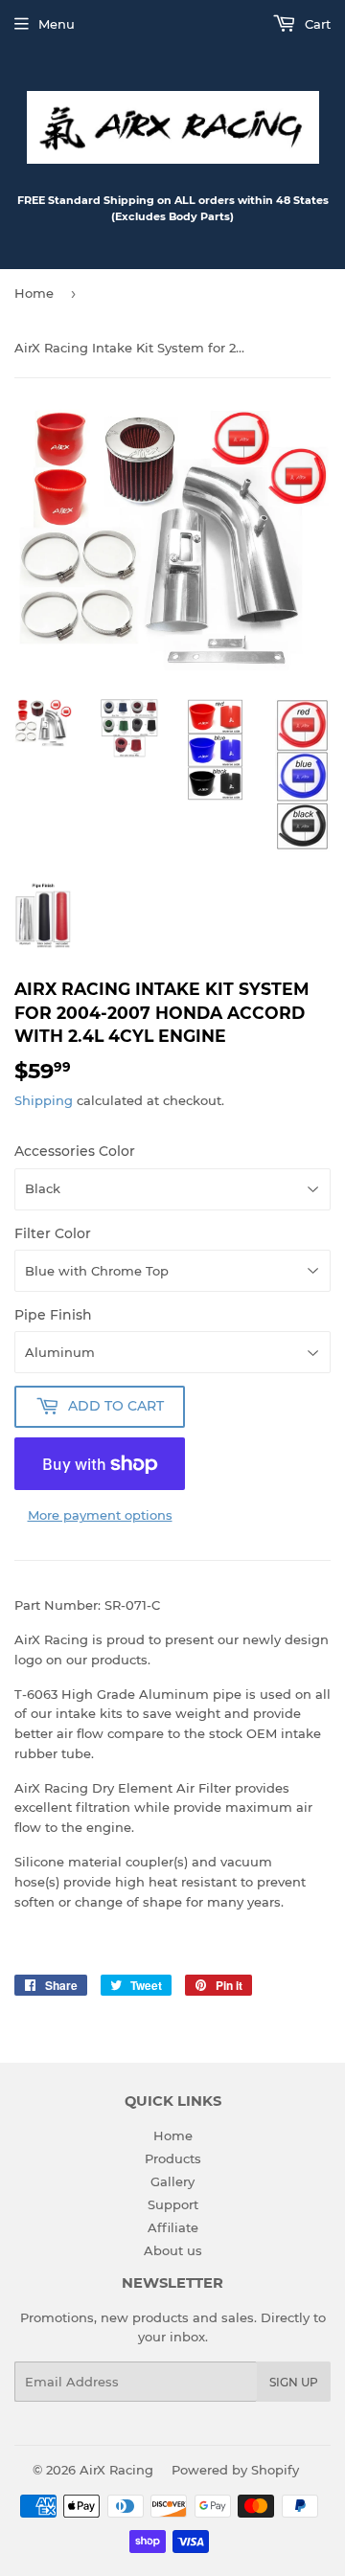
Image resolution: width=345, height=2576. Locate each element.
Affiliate (173, 2227)
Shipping (44, 1100)
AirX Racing (116, 2470)
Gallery (172, 2181)
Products (173, 2158)
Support (173, 2204)
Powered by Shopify (235, 2470)
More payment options (100, 1515)
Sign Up (294, 2382)
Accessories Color (75, 1151)
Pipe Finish (53, 1315)
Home (34, 293)
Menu (57, 24)
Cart (316, 24)
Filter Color (53, 1233)
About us (173, 2250)
